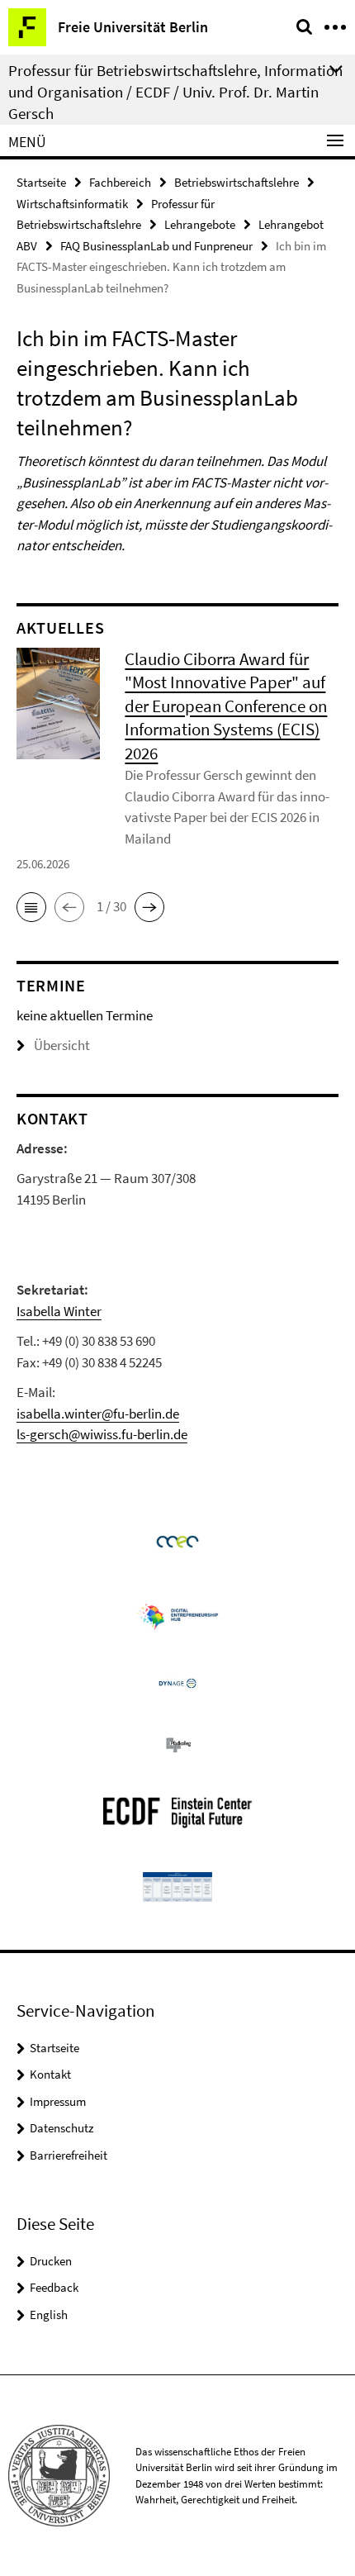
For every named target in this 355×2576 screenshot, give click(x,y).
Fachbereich (120, 182)
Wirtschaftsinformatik (72, 204)
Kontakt (50, 2074)
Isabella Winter (59, 1311)
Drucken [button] (51, 2261)
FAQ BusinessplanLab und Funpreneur (156, 246)
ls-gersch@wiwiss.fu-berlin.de (102, 1434)
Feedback (54, 2287)
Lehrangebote (200, 224)
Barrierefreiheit (69, 2155)
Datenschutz (62, 2128)
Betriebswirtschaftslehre (237, 182)
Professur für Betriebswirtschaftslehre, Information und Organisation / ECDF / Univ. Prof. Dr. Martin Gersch (175, 92)
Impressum (58, 2101)
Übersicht (62, 1045)
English (49, 2315)
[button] (31, 907)
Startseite (41, 182)
